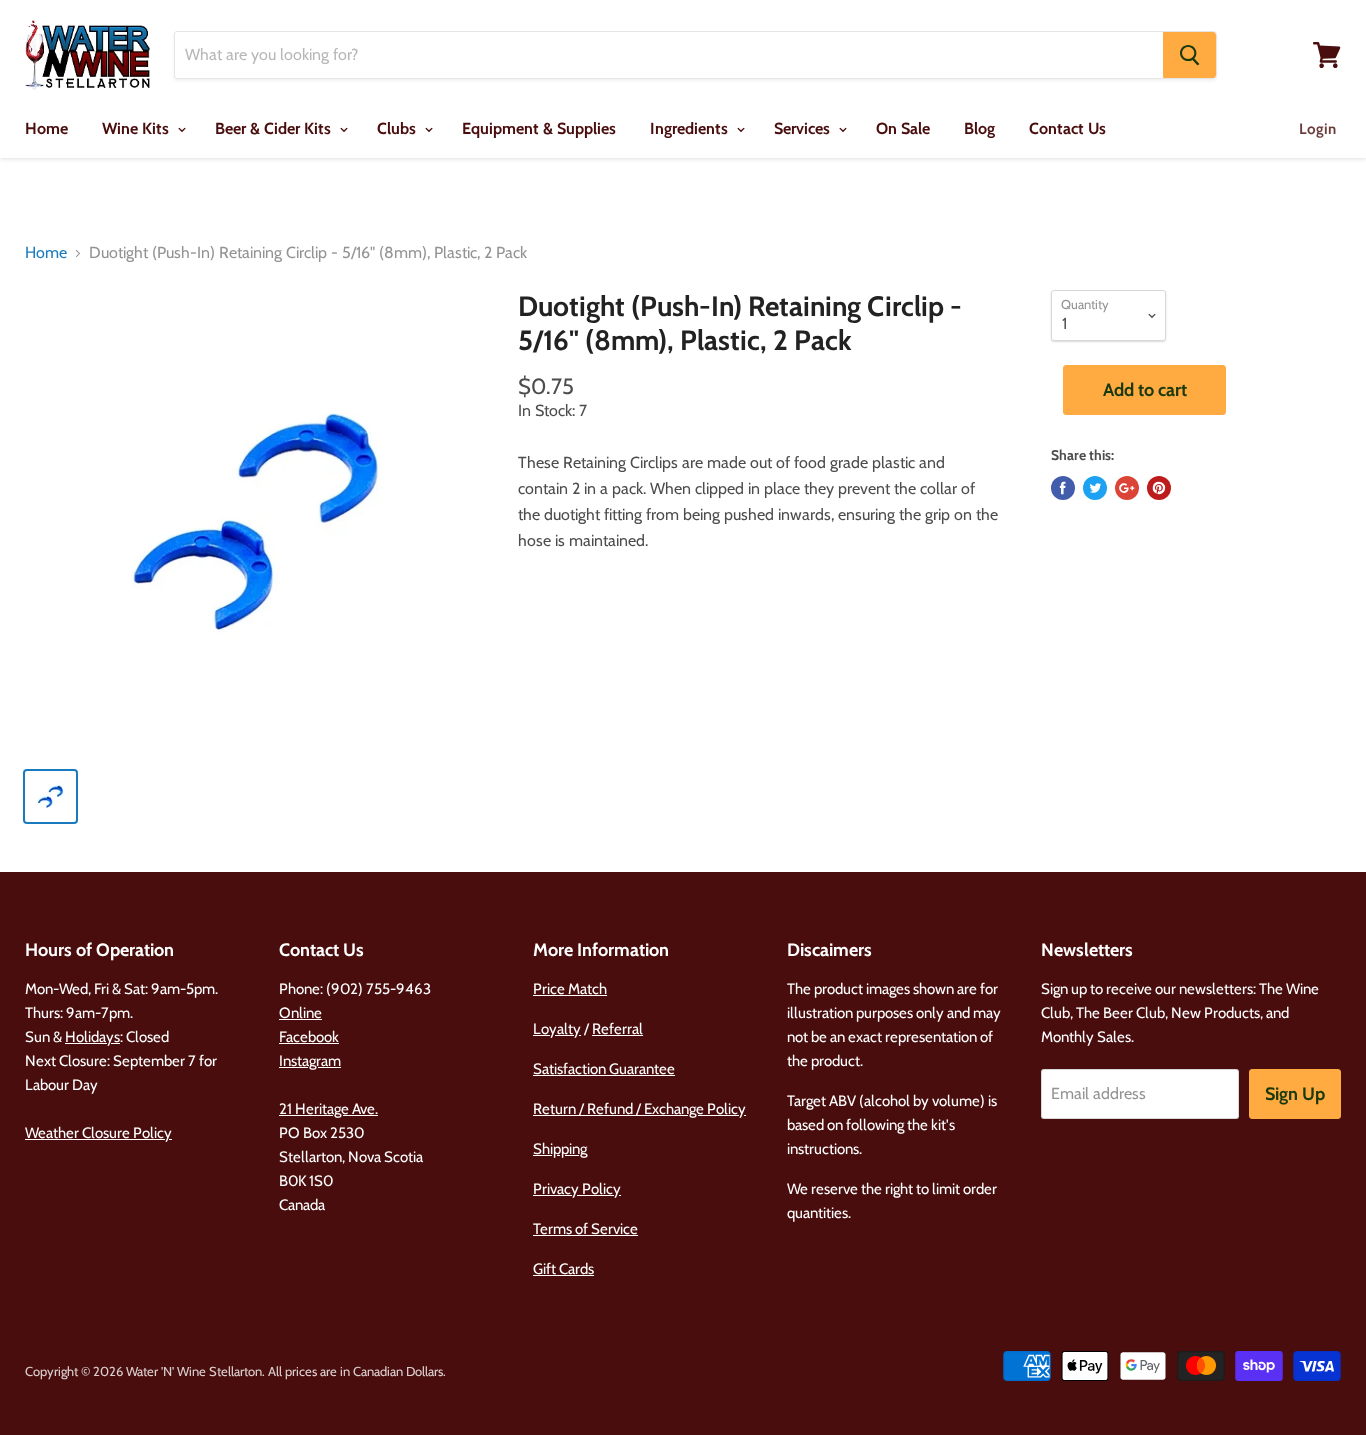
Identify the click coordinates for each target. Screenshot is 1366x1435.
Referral (617, 1029)
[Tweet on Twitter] (1095, 488)
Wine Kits (137, 128)
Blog (979, 128)
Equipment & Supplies (539, 128)
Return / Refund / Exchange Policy (639, 1109)
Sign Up (1295, 1094)
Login (1317, 129)
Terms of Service (585, 1229)
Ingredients (691, 128)
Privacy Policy (577, 1189)
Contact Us (1067, 128)
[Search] (1189, 55)
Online (300, 1013)
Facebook (309, 1037)
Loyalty (557, 1029)
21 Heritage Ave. (328, 1109)
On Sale (903, 128)
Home (46, 128)
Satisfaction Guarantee (604, 1069)
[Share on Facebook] (1063, 488)
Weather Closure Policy (98, 1133)
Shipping (560, 1149)
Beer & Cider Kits (275, 128)
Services (804, 128)
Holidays (92, 1037)
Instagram (310, 1061)
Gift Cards (563, 1269)
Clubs (398, 128)
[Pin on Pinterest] (1159, 488)
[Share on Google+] (1127, 488)
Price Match (570, 989)
